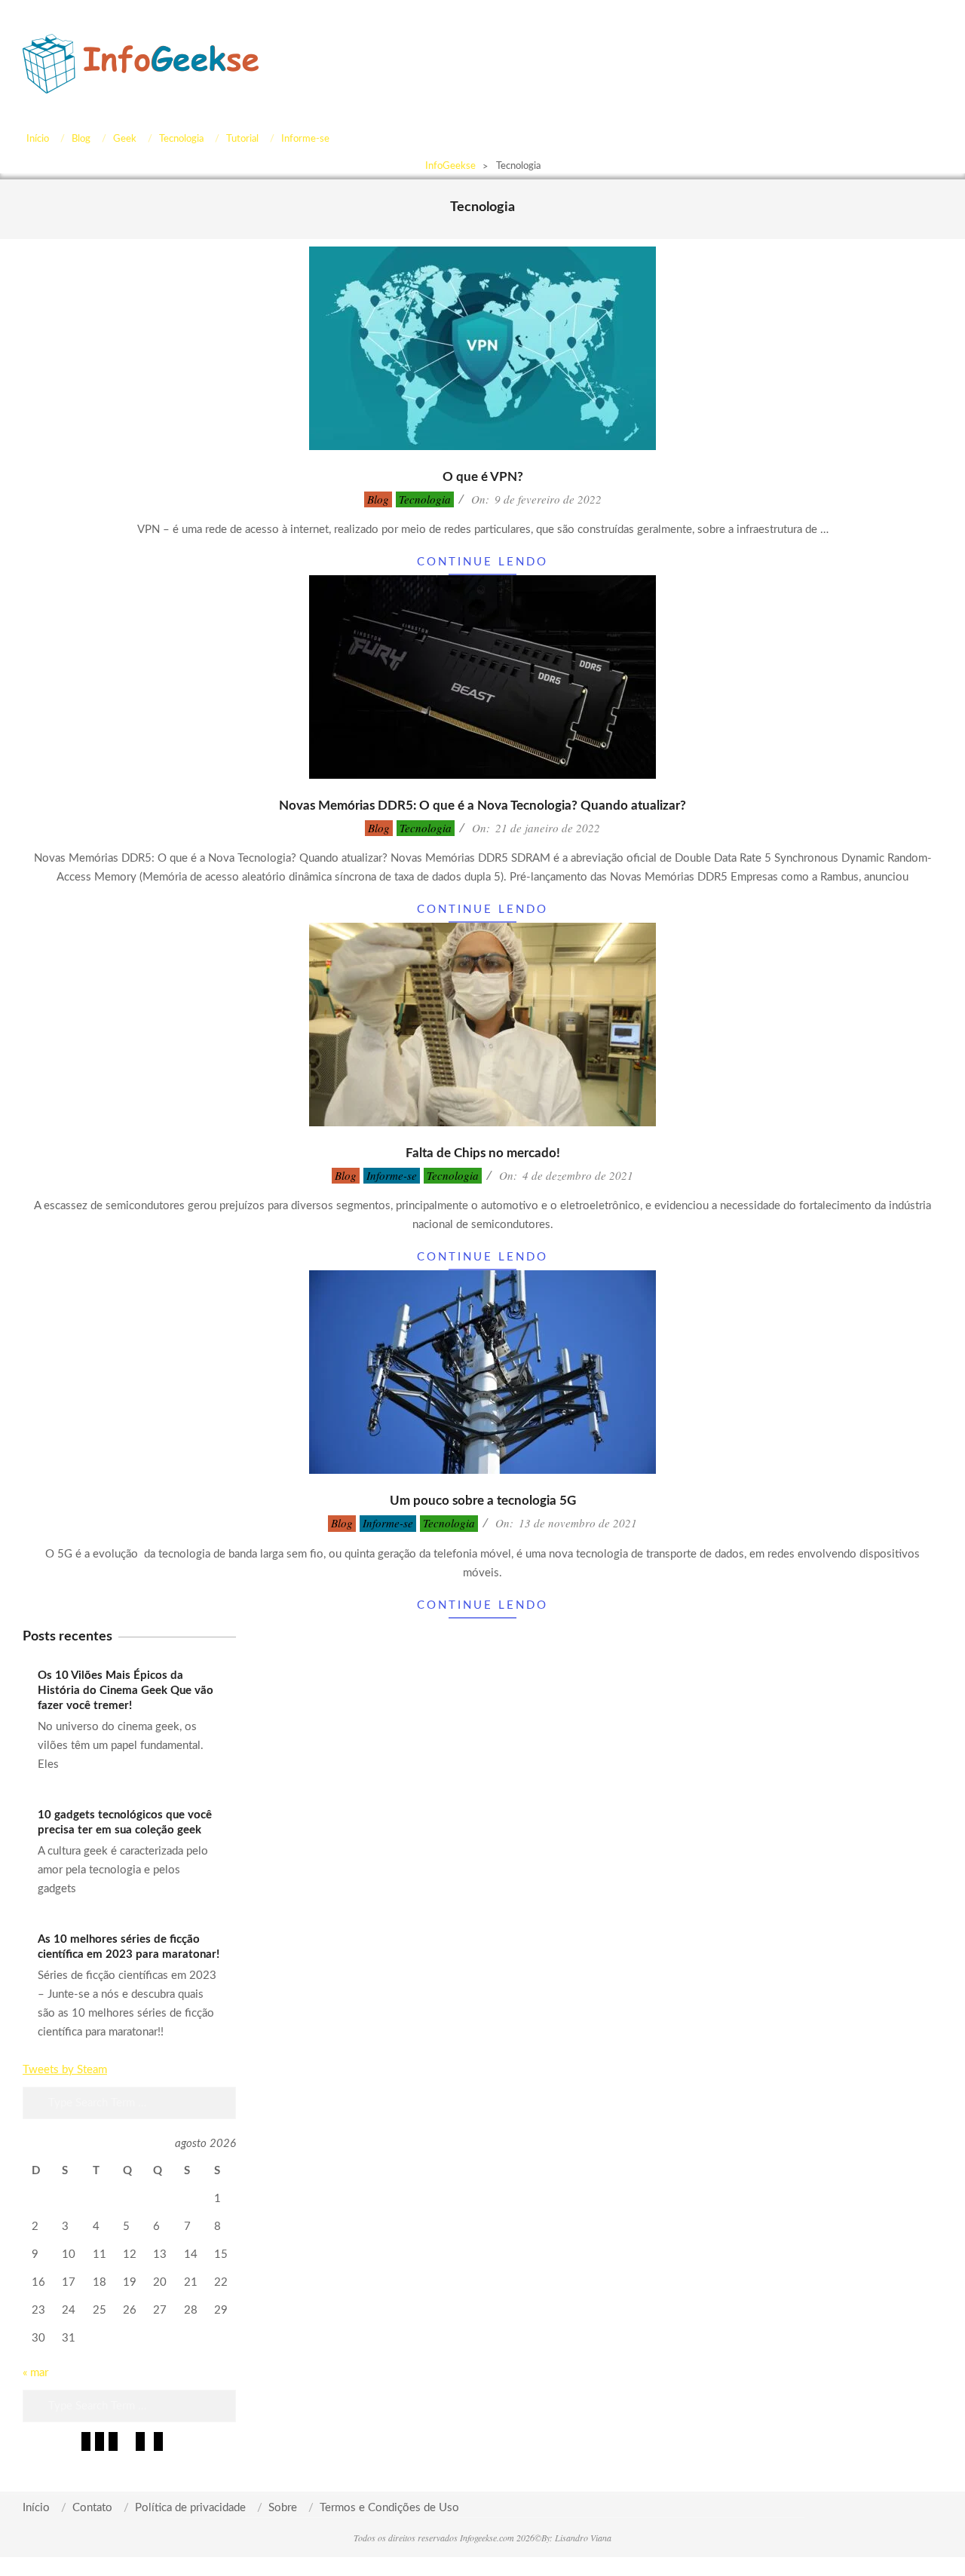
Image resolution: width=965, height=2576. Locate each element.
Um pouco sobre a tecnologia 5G (483, 1501)
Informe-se (392, 1175)
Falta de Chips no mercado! (483, 1153)
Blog (378, 499)
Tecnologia (425, 499)
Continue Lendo (482, 562)
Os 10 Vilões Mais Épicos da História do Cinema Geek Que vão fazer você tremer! (126, 1691)
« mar (35, 2373)
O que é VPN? (483, 477)
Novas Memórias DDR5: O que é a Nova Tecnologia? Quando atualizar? (482, 806)
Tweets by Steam (65, 2070)
